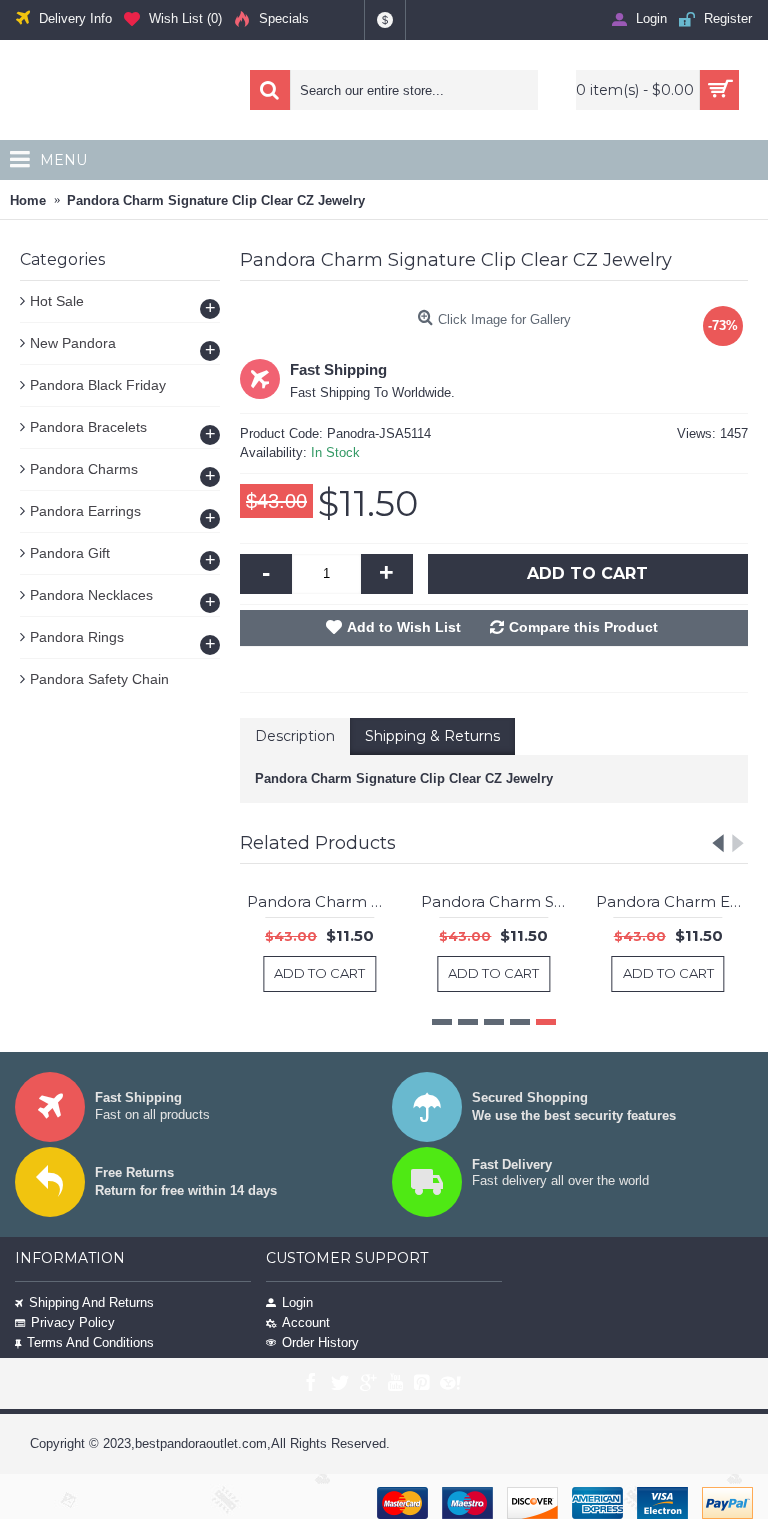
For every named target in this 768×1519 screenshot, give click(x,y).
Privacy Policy (73, 1322)
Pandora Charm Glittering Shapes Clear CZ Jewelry (332, 901)
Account (306, 1322)
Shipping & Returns (432, 736)
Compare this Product (583, 627)
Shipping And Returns (91, 1302)
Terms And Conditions (90, 1342)
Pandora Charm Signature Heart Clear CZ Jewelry (507, 901)
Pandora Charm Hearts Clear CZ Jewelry (681, 901)
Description (295, 736)
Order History (320, 1342)
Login (297, 1302)
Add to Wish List (404, 627)
